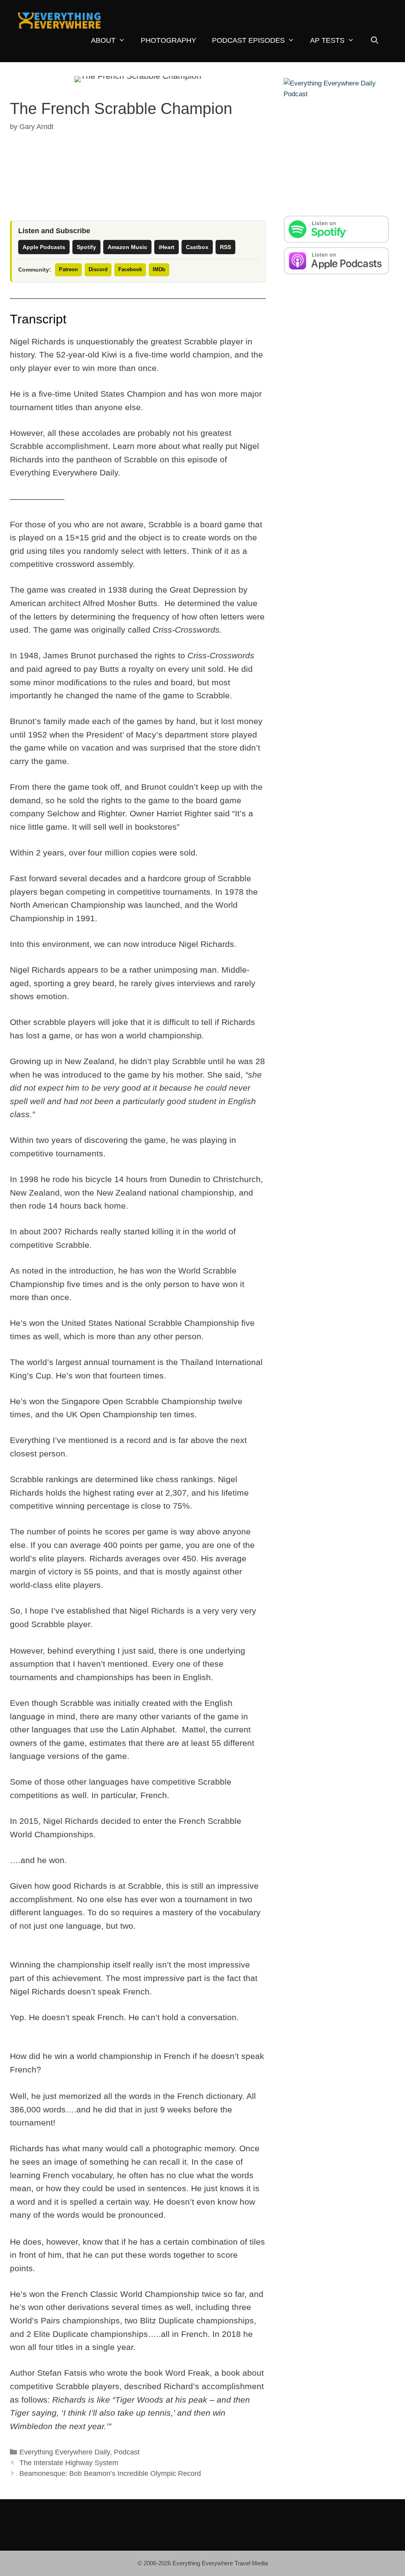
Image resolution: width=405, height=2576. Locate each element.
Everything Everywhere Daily (65, 2452)
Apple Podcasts (44, 247)
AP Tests (327, 40)
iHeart (167, 247)
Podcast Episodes (248, 40)
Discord (98, 269)
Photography (168, 40)
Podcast (127, 2452)
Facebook (130, 269)
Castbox (197, 247)
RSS (225, 247)
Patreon (68, 269)
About (103, 40)
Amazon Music (127, 247)
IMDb (159, 269)
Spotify (86, 247)
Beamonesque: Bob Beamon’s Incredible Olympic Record (110, 2473)
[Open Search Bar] (375, 41)
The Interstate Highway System (69, 2463)
